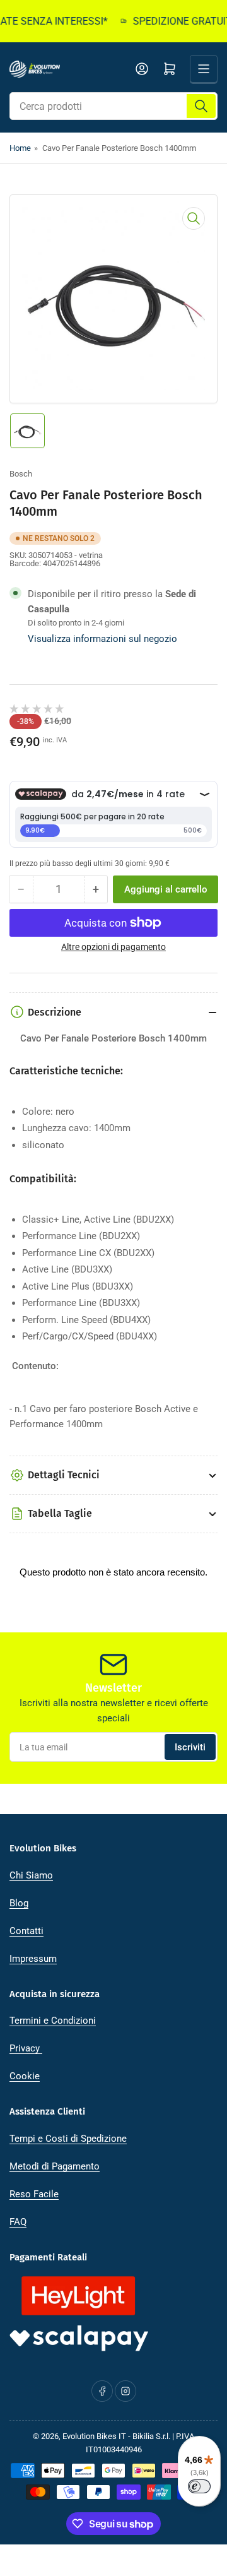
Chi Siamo (31, 1875)
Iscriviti (190, 1747)
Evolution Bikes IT (94, 2436)
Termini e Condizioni (53, 2021)
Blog (19, 1903)
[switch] (199, 2486)
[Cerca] (201, 106)
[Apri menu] (204, 69)
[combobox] (113, 106)
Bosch (21, 474)
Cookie (25, 2076)
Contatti (26, 1931)
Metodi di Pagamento (55, 2166)
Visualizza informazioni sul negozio (102, 639)
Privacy (26, 2048)
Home (20, 148)
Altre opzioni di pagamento (113, 947)
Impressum (33, 1959)
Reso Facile (34, 2194)
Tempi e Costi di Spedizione (68, 2139)
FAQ (18, 2222)
